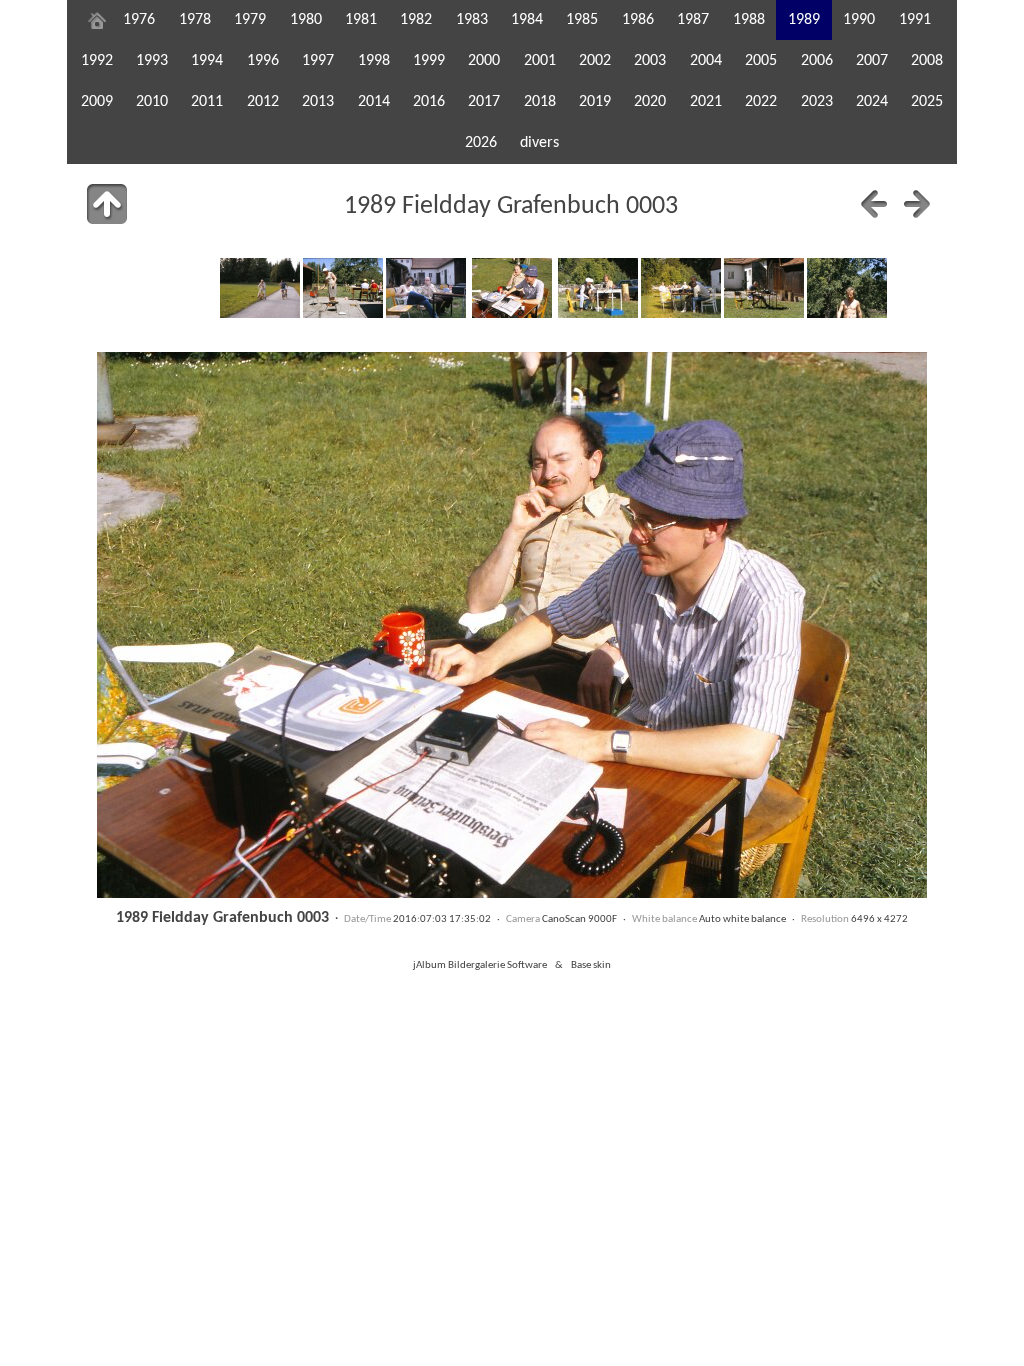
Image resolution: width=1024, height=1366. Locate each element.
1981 (361, 20)
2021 (706, 102)
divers (539, 143)
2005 (761, 61)
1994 (207, 61)
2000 (484, 61)
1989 (804, 20)
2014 (374, 102)
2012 (263, 102)
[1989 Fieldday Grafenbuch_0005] (681, 288)
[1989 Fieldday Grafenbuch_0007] (847, 288)
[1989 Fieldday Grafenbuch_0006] (764, 288)
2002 (595, 61)
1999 (429, 61)
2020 (650, 102)
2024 (872, 102)
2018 (540, 102)
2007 (872, 61)
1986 (638, 20)
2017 (484, 102)
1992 (97, 61)
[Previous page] (874, 204)
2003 (650, 61)
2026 (481, 143)
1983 (472, 20)
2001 (540, 61)
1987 (693, 20)
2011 (207, 102)
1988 (749, 20)
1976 (139, 20)
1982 (416, 20)
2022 (761, 102)
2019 (595, 102)
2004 (706, 61)
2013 (318, 102)
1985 (582, 20)
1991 (915, 20)
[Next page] (917, 204)
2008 (927, 61)
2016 (429, 102)
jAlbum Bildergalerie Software (480, 965)
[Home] (97, 20)
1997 (318, 61)
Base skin (591, 965)
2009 (97, 102)
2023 (817, 102)
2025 (927, 102)
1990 (859, 20)
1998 (374, 61)
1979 (250, 20)
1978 (195, 20)
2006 (817, 61)
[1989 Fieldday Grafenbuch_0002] (426, 288)
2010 (152, 102)
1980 (306, 20)
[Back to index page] (107, 204)
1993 (152, 61)
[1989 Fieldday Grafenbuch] (260, 288)
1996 (263, 61)
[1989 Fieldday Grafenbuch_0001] (343, 288)
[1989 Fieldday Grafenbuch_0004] (598, 288)
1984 (527, 20)
